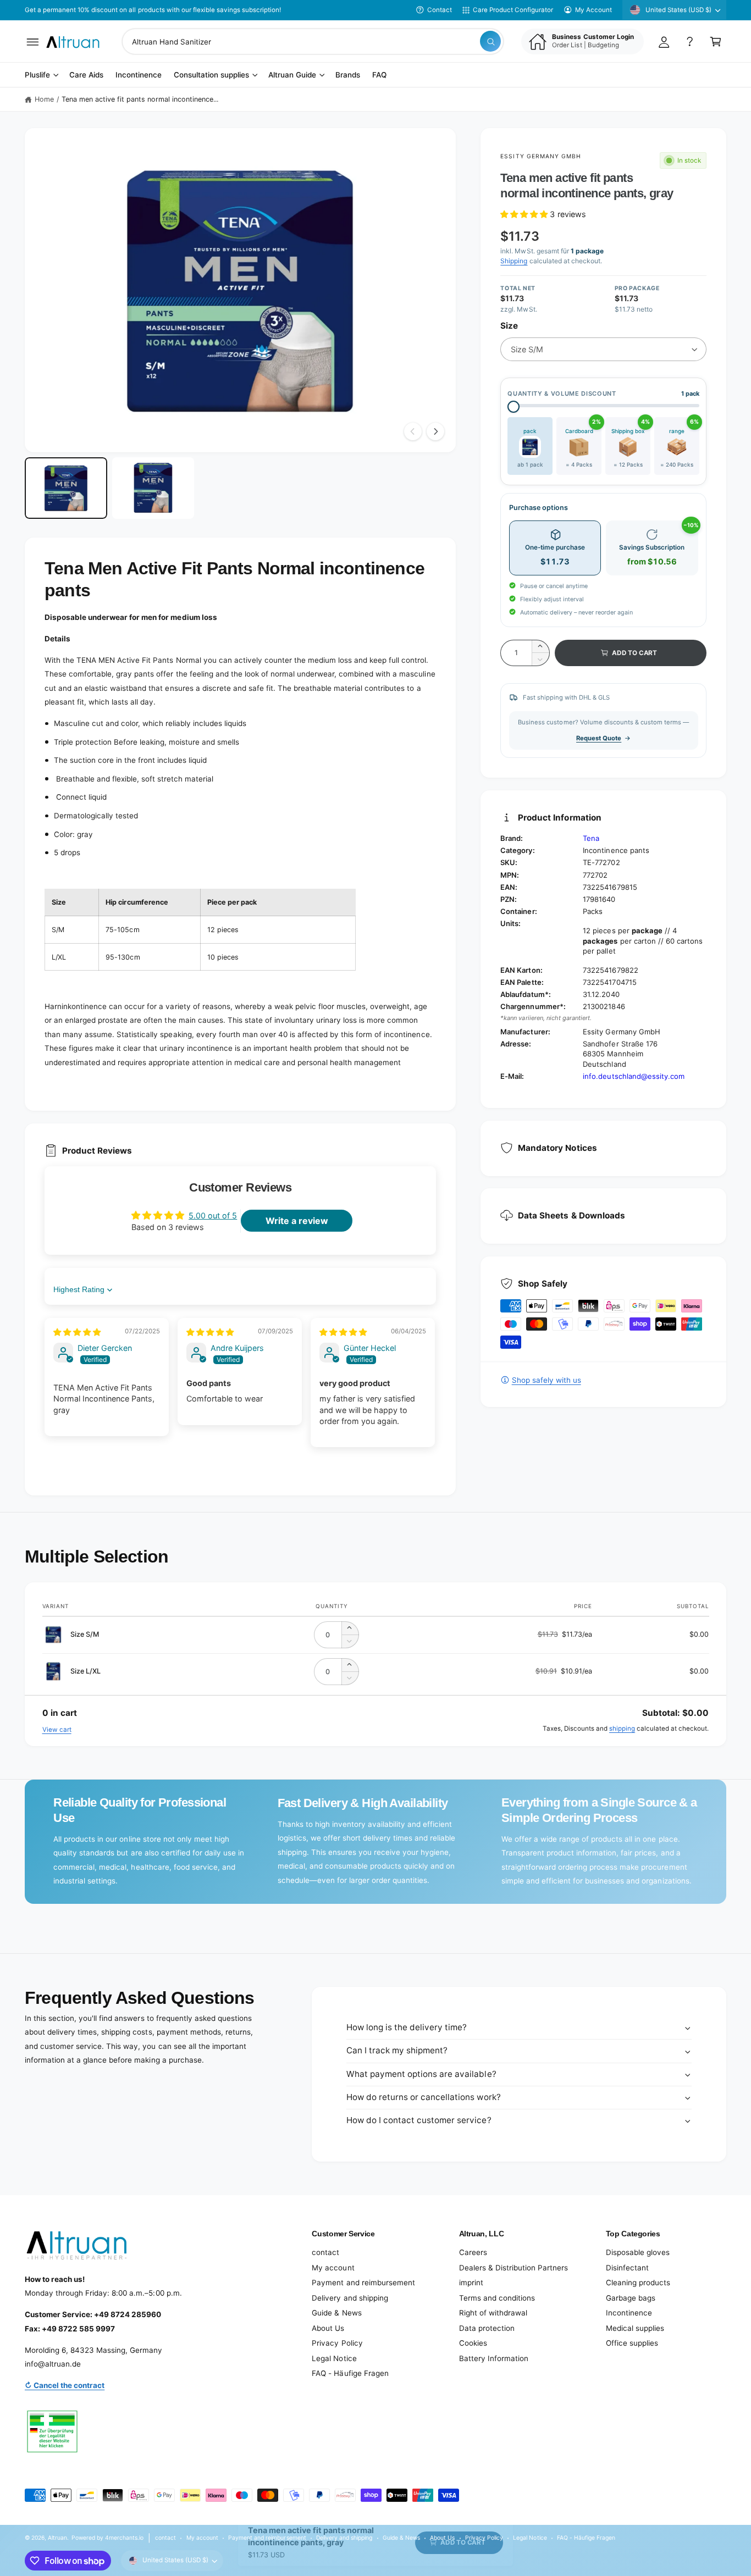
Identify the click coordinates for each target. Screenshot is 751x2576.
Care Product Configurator (513, 10)
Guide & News (336, 2313)
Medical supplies (635, 2328)
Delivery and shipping (350, 2298)
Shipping (514, 261)
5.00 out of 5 (213, 1215)
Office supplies (632, 2343)
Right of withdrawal (493, 2313)
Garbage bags (631, 2298)
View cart (57, 1730)
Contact (440, 10)
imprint (471, 2283)
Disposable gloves (638, 2252)
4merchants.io (124, 2538)
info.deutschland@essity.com (633, 1076)
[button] (33, 41)
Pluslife (37, 75)
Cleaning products (638, 2283)
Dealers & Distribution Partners (513, 2268)
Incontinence (629, 2313)
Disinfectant (627, 2268)
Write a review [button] (297, 1221)
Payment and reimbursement (363, 2283)
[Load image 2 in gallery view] (153, 488)
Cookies (473, 2343)
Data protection (487, 2328)
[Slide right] (435, 431)
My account (333, 2268)
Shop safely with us (546, 1380)
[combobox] (313, 41)
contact (325, 2252)
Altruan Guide (292, 75)
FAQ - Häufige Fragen (350, 2373)
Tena (591, 838)
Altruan (57, 2538)
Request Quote (599, 738)
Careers (473, 2252)
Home (44, 99)
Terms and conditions (497, 2298)
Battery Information (494, 2358)
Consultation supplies (211, 75)
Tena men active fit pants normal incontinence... (140, 99)
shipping (622, 1729)
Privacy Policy (337, 2343)
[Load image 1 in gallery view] (66, 488)
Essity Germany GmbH (541, 156)
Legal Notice (334, 2358)
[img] (77, 1332)
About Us (328, 2328)
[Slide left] (413, 431)
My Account (593, 10)
